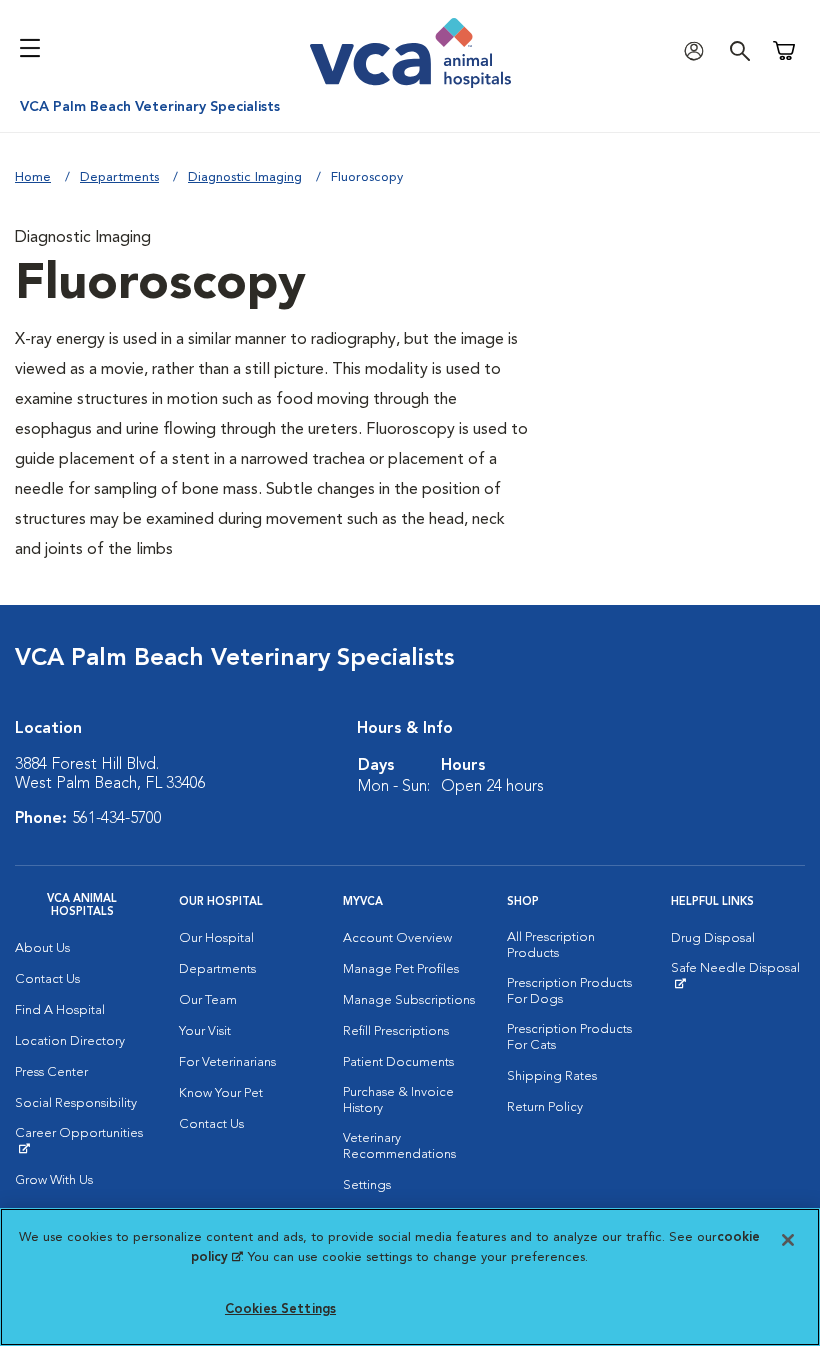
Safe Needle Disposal (738, 976)
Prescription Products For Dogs (569, 991)
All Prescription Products (551, 945)
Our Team (208, 1000)
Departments (119, 177)
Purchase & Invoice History (398, 1100)
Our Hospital (216, 938)
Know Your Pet (221, 1093)
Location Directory (70, 1041)
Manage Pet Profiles (401, 969)
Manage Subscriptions (409, 1000)
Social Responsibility (76, 1103)
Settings (367, 1185)
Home (33, 177)
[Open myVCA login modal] (699, 50)
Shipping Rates (552, 1076)
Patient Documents (398, 1062)
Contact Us (47, 979)
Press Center (51, 1072)
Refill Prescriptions (396, 1031)
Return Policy (545, 1107)
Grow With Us (54, 1180)
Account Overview (397, 938)
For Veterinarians (227, 1062)
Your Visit (205, 1031)
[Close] (788, 1240)
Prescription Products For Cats (569, 1037)
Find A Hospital (60, 1010)
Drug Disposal (713, 938)
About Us (42, 948)
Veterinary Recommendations (399, 1146)
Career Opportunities (82, 1141)
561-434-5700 (117, 819)
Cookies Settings (280, 1309)
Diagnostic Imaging (245, 177)
